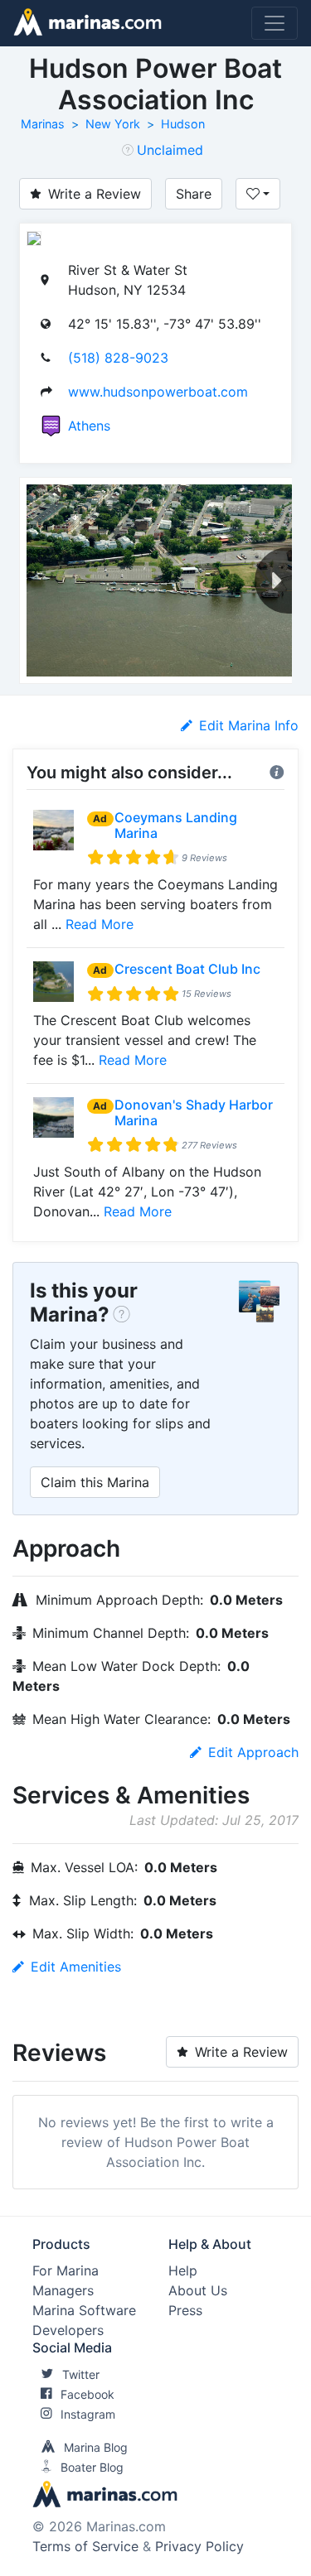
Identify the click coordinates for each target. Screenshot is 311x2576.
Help (183, 2270)
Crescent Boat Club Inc (187, 969)
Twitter (81, 2374)
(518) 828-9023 (118, 358)
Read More (100, 924)
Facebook (87, 2394)
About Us (198, 2290)
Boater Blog (92, 2467)
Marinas (43, 124)
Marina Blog (96, 2447)
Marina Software (84, 2310)
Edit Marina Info (249, 725)
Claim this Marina (95, 1482)
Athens (89, 426)
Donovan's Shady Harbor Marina (194, 1112)
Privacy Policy (199, 2546)
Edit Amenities (76, 1967)
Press (185, 2310)
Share (194, 194)
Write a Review (95, 194)
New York (113, 124)
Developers (68, 2330)
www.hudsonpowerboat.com (158, 392)
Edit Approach (253, 1752)
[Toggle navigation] (275, 23)
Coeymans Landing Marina (176, 825)
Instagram (88, 2414)
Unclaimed (170, 150)
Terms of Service (85, 2546)
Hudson (183, 124)
